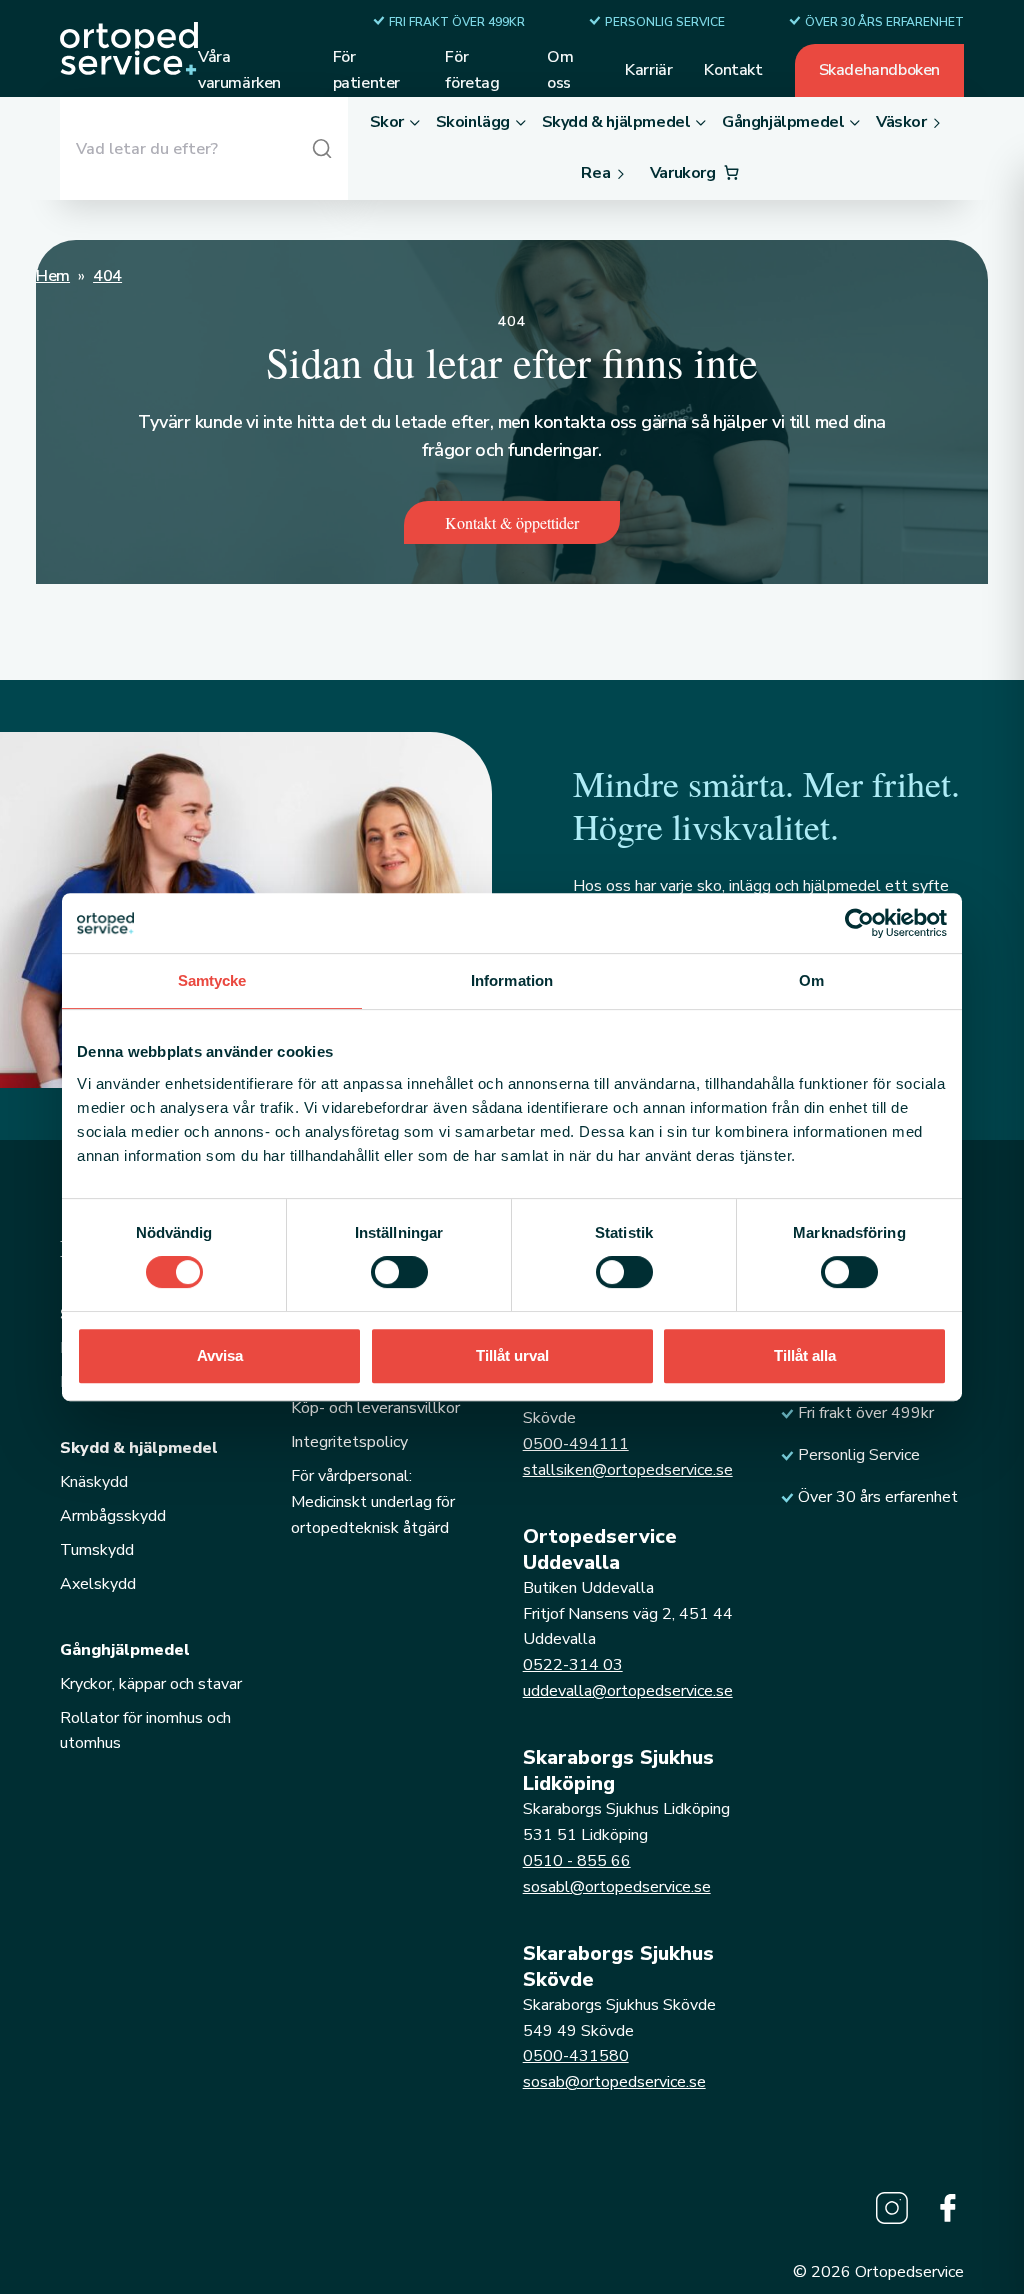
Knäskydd (94, 1482)
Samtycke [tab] (212, 980)
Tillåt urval (512, 1355)
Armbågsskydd (113, 1516)
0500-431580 (576, 2056)
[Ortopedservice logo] (129, 48)
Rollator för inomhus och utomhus (145, 1731)
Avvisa (220, 1355)
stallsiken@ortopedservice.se (628, 1470)
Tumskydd (97, 1550)
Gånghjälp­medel (125, 1650)
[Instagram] (892, 2208)
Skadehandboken (879, 70)
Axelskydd (98, 1584)
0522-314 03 (573, 1665)
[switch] (399, 1272)
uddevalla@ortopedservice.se (628, 1691)
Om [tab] (811, 980)
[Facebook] (948, 2208)
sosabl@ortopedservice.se (617, 1887)
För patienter (366, 70)
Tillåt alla (805, 1355)
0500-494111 (576, 1444)
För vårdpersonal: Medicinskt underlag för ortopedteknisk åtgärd (373, 1502)
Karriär (648, 70)
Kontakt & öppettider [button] (512, 522)
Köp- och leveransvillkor (375, 1408)
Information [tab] (512, 980)
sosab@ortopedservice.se (614, 2082)
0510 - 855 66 (577, 1861)
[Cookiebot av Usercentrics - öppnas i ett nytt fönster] (859, 923)
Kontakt (733, 70)
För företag (472, 70)
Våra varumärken (239, 70)
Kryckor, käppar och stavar (151, 1684)
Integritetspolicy (349, 1442)
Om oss (560, 70)
